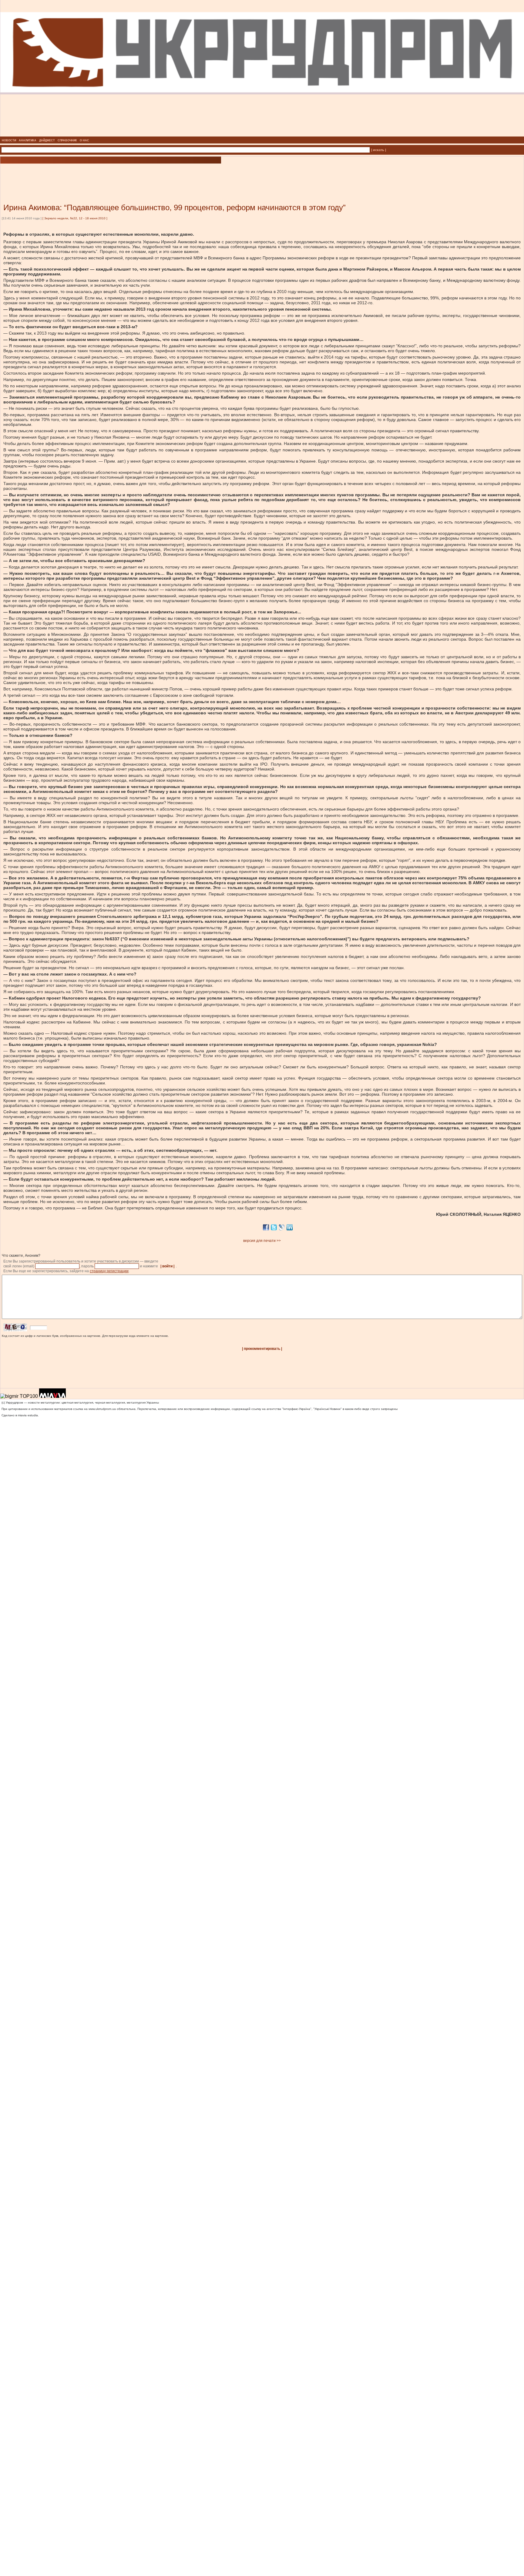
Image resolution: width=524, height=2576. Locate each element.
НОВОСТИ (9, 140)
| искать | (379, 150)
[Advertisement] (73, 174)
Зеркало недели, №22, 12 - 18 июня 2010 (75, 218)
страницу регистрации (109, 1271)
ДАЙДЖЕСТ (47, 140)
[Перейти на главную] (262, 135)
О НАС (84, 140)
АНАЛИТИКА (28, 140)
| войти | (167, 1266)
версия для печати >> (262, 1241)
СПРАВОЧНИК (67, 140)
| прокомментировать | (262, 1349)
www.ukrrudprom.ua (102, 1409)
